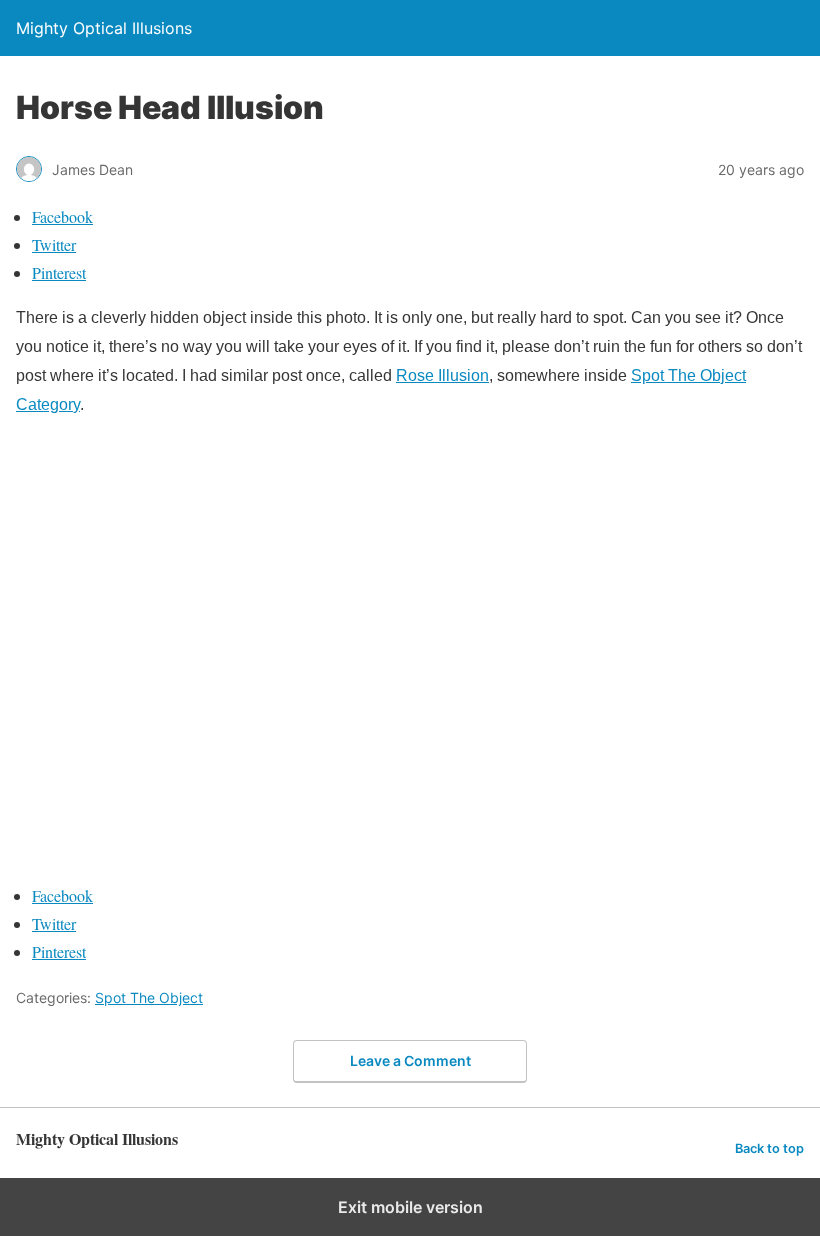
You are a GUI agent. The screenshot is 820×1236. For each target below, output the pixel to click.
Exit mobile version (410, 1207)
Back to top (769, 1148)
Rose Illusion (442, 375)
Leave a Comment (410, 1060)
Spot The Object (149, 997)
